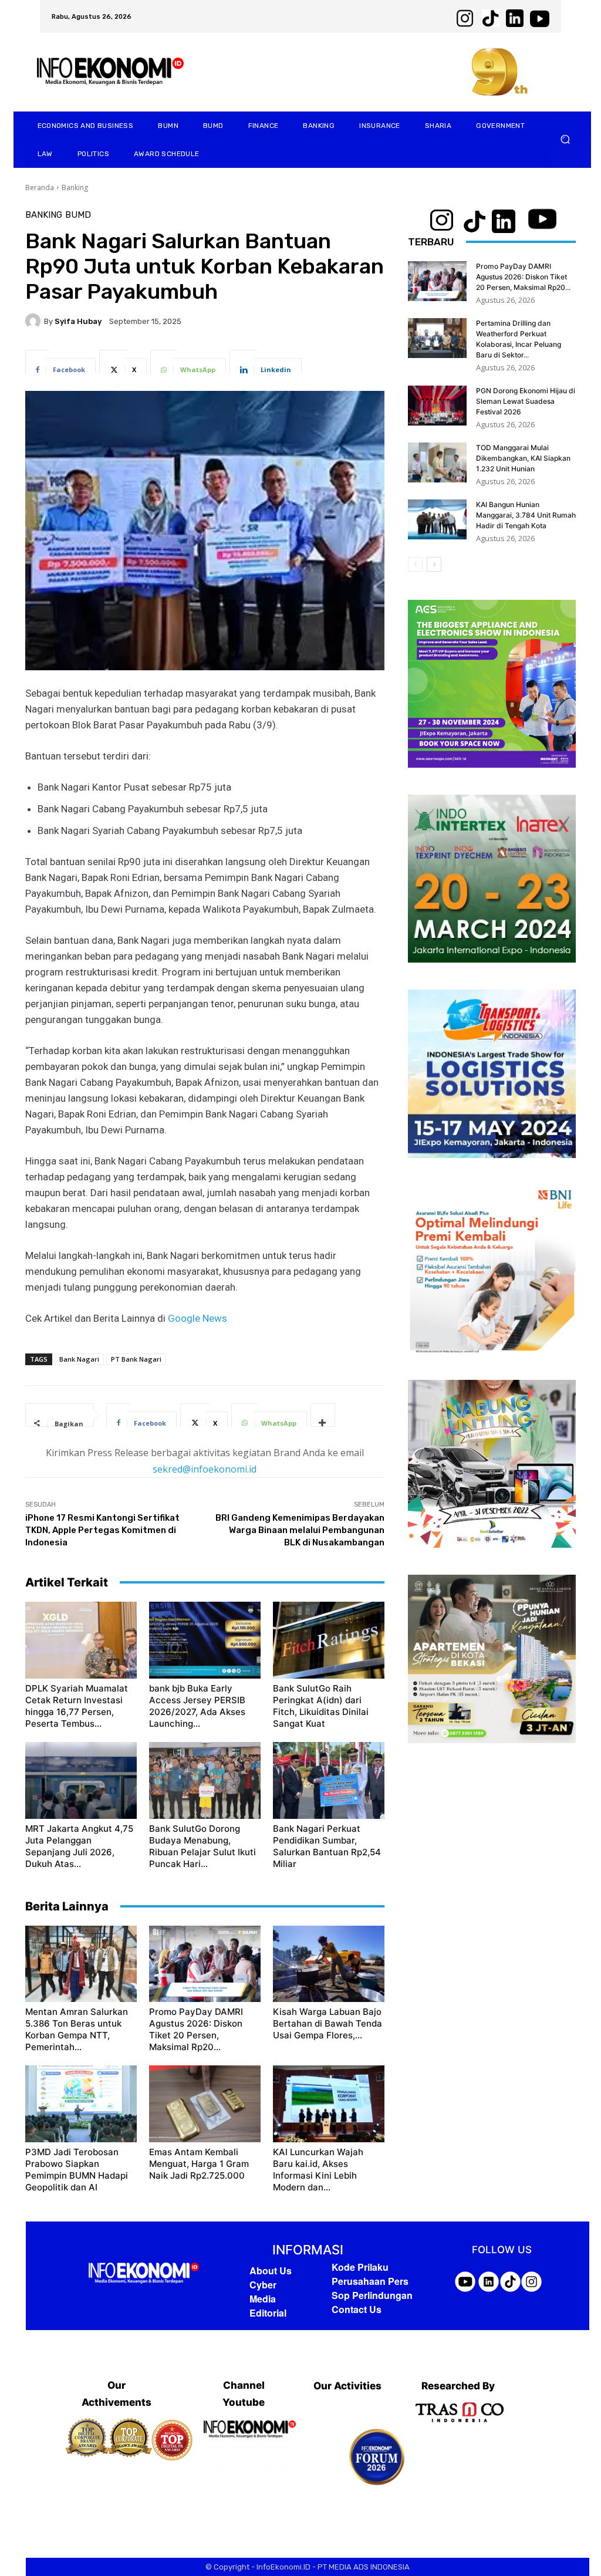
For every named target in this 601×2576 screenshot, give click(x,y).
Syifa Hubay (78, 321)
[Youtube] (275, 2458)
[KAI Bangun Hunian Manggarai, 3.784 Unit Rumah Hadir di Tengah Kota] (437, 520)
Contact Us (357, 2309)
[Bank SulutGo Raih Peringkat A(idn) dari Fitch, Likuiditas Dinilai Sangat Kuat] (329, 1640)
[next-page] (434, 564)
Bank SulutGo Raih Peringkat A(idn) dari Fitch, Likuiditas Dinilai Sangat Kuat (321, 1706)
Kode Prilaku (360, 2267)
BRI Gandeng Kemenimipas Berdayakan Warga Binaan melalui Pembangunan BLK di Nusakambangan (300, 1530)
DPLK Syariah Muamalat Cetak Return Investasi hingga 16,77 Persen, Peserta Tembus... (77, 1706)
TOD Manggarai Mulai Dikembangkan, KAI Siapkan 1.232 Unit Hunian (523, 458)
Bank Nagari (79, 1359)
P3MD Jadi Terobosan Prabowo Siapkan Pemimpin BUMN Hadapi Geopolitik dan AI (77, 2170)
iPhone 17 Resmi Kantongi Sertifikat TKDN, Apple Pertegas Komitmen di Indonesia (102, 1530)
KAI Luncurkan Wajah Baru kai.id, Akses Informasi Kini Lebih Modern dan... (318, 2170)
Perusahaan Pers (370, 2281)
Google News (197, 1318)
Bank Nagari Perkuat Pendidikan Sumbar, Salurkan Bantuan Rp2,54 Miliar (327, 1846)
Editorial (268, 2313)
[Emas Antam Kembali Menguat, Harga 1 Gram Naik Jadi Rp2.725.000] (205, 2104)
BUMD (78, 215)
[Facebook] (212, 2458)
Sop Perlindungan (372, 2295)
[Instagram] (244, 2458)
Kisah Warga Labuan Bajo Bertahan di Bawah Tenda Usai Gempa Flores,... (327, 2023)
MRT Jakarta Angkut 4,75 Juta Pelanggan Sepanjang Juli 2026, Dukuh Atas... (79, 1846)
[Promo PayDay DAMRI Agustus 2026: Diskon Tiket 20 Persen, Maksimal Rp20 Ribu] (205, 1964)
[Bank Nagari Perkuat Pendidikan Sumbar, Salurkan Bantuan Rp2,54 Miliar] (329, 1780)
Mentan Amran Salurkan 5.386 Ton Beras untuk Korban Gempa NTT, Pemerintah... (77, 2029)
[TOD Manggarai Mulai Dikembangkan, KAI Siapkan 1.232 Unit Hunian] (437, 463)
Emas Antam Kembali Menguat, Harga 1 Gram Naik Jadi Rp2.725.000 (199, 2164)
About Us (271, 2271)
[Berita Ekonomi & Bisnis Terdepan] (144, 2273)
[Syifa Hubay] (35, 321)
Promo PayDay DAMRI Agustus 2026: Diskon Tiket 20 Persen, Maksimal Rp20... (196, 2029)
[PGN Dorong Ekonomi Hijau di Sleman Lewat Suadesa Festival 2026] (437, 406)
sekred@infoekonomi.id (205, 1469)
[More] (323, 1415)
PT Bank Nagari (136, 1359)
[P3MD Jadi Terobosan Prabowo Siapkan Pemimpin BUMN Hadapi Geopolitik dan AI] (81, 2104)
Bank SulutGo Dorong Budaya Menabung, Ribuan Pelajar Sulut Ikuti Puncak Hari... (202, 1846)
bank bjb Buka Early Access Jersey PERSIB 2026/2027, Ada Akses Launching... (197, 1706)
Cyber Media (263, 2292)
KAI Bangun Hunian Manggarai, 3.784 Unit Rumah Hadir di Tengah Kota (526, 515)
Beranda (40, 188)
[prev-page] (415, 564)
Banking (75, 188)
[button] (565, 139)
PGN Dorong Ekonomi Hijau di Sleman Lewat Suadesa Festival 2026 (526, 401)
